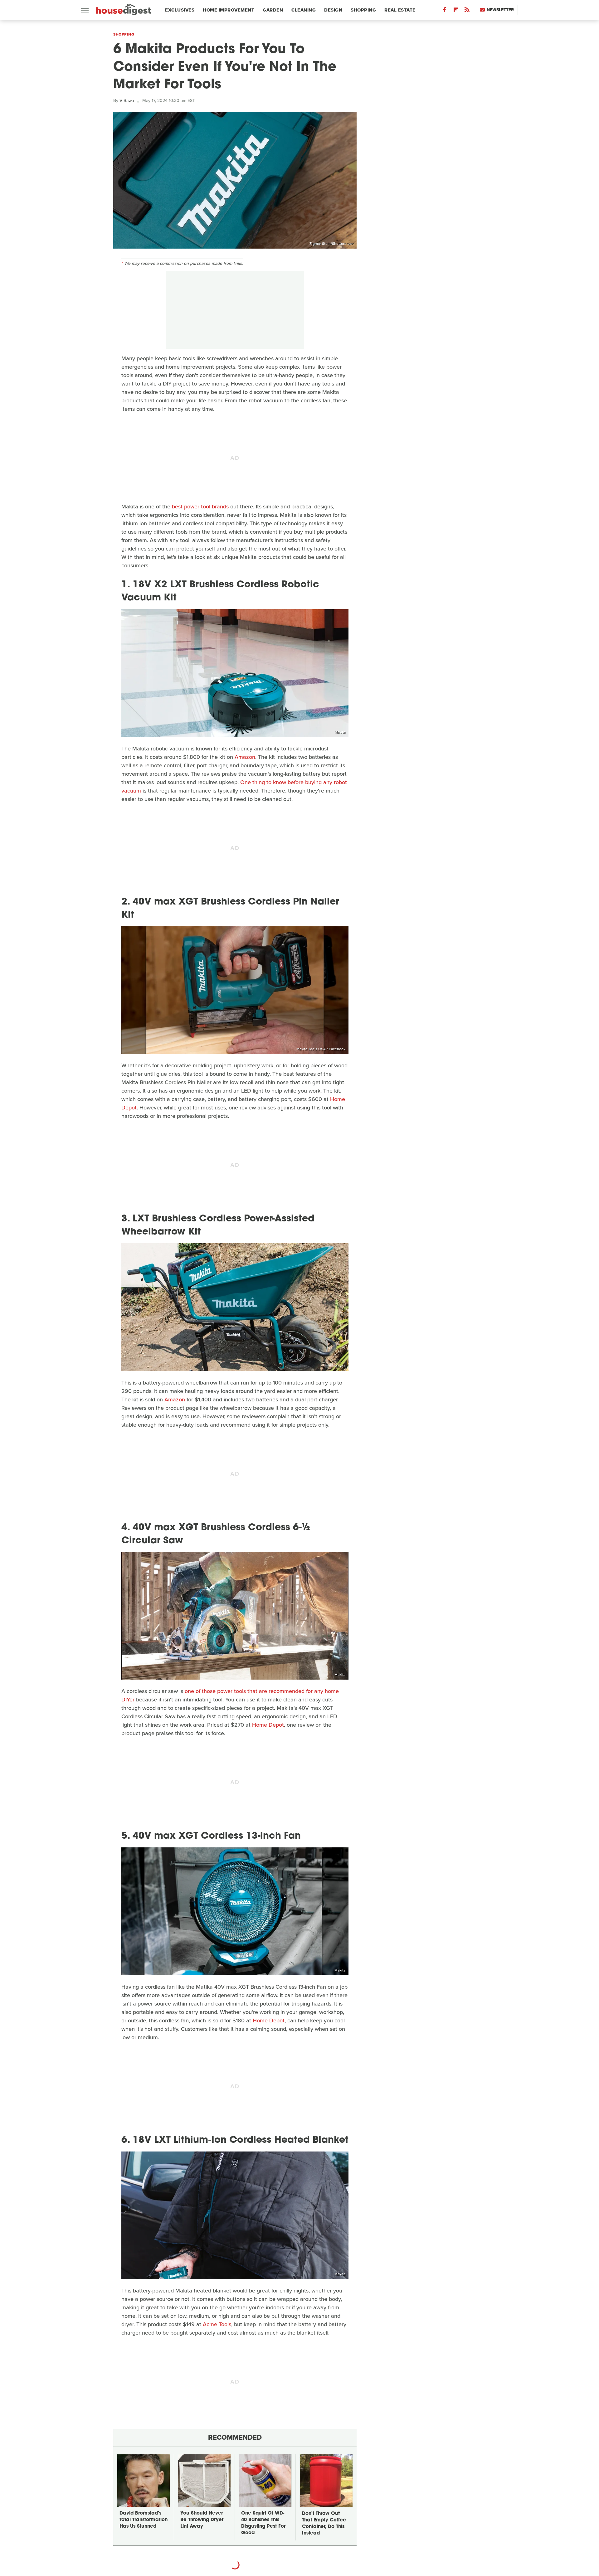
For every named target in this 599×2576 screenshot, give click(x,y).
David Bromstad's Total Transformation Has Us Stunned (144, 2520)
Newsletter (500, 10)
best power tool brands (200, 507)
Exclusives (180, 10)
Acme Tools (217, 2324)
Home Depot (268, 1725)
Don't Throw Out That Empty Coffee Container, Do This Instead (324, 2524)
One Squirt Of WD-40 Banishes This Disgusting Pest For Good (263, 2523)
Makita (340, 732)
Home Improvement (229, 10)
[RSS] (467, 11)
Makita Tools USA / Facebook (321, 1049)
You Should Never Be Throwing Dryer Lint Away (202, 2520)
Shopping (363, 10)
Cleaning (304, 10)
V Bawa (127, 101)
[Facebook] (445, 11)
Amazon (245, 757)
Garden (273, 10)
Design (333, 10)
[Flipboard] (456, 11)
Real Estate (400, 10)
